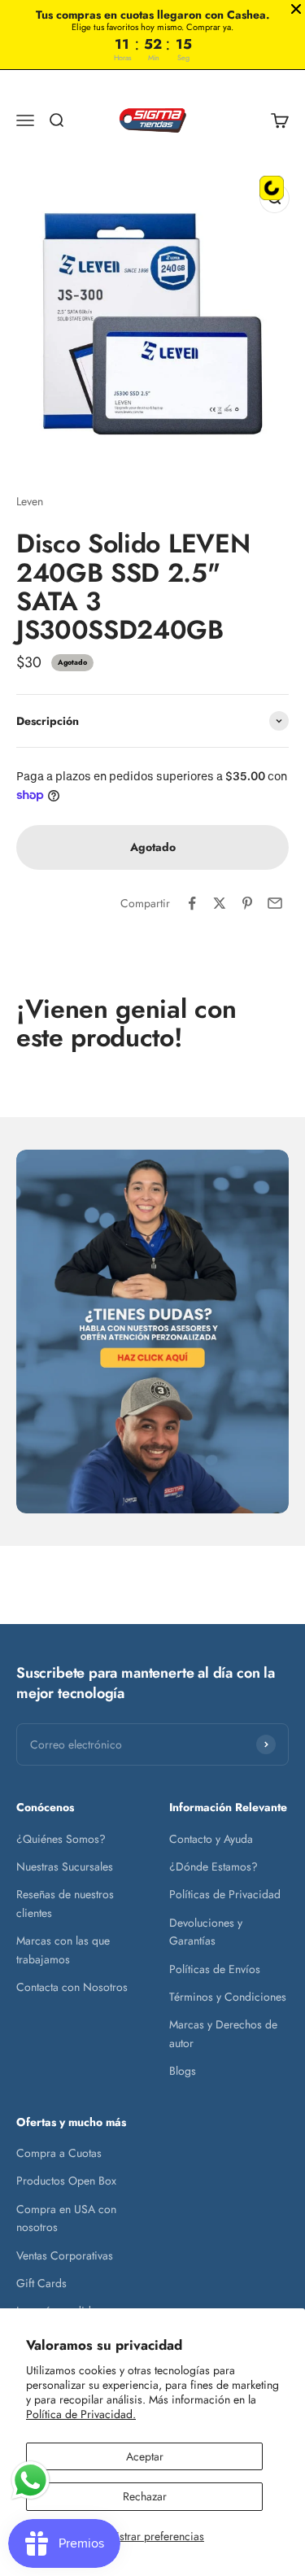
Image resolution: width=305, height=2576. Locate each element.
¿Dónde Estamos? (213, 1867)
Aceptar (145, 2456)
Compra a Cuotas (59, 2153)
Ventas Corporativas (65, 2255)
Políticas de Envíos (215, 1969)
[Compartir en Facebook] (192, 903)
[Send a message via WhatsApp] (30, 2480)
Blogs (183, 2071)
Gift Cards (41, 2283)
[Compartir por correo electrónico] (275, 903)
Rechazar (145, 2496)
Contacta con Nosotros (72, 1987)
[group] (152, 1332)
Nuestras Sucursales (65, 1867)
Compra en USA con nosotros (66, 2218)
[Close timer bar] (296, 9)
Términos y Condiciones (228, 1997)
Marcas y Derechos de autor (223, 2033)
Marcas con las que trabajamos (63, 1949)
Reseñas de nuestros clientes (65, 1903)
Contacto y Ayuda (211, 1839)
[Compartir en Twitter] (220, 903)
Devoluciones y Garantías (206, 1932)
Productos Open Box (66, 2181)
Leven (30, 501)
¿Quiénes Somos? (61, 1839)
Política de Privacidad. (81, 2414)
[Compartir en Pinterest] (247, 903)
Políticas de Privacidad (225, 1894)
